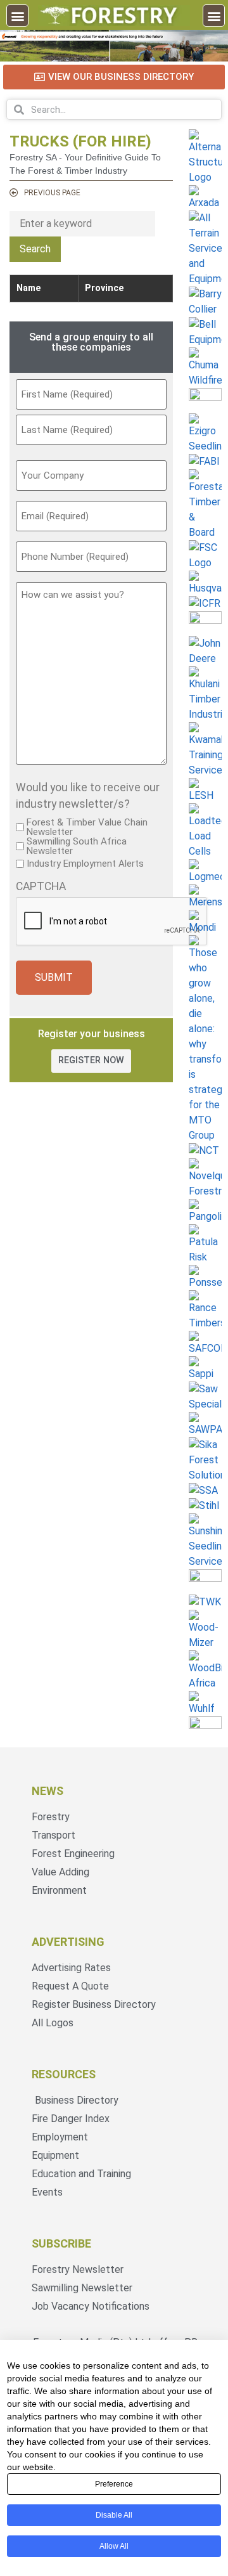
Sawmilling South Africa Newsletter (77, 846)
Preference (114, 2484)
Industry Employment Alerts (85, 864)
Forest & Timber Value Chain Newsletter (87, 827)
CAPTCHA (41, 887)
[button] (17, 16)
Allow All (114, 2546)
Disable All (114, 2515)
